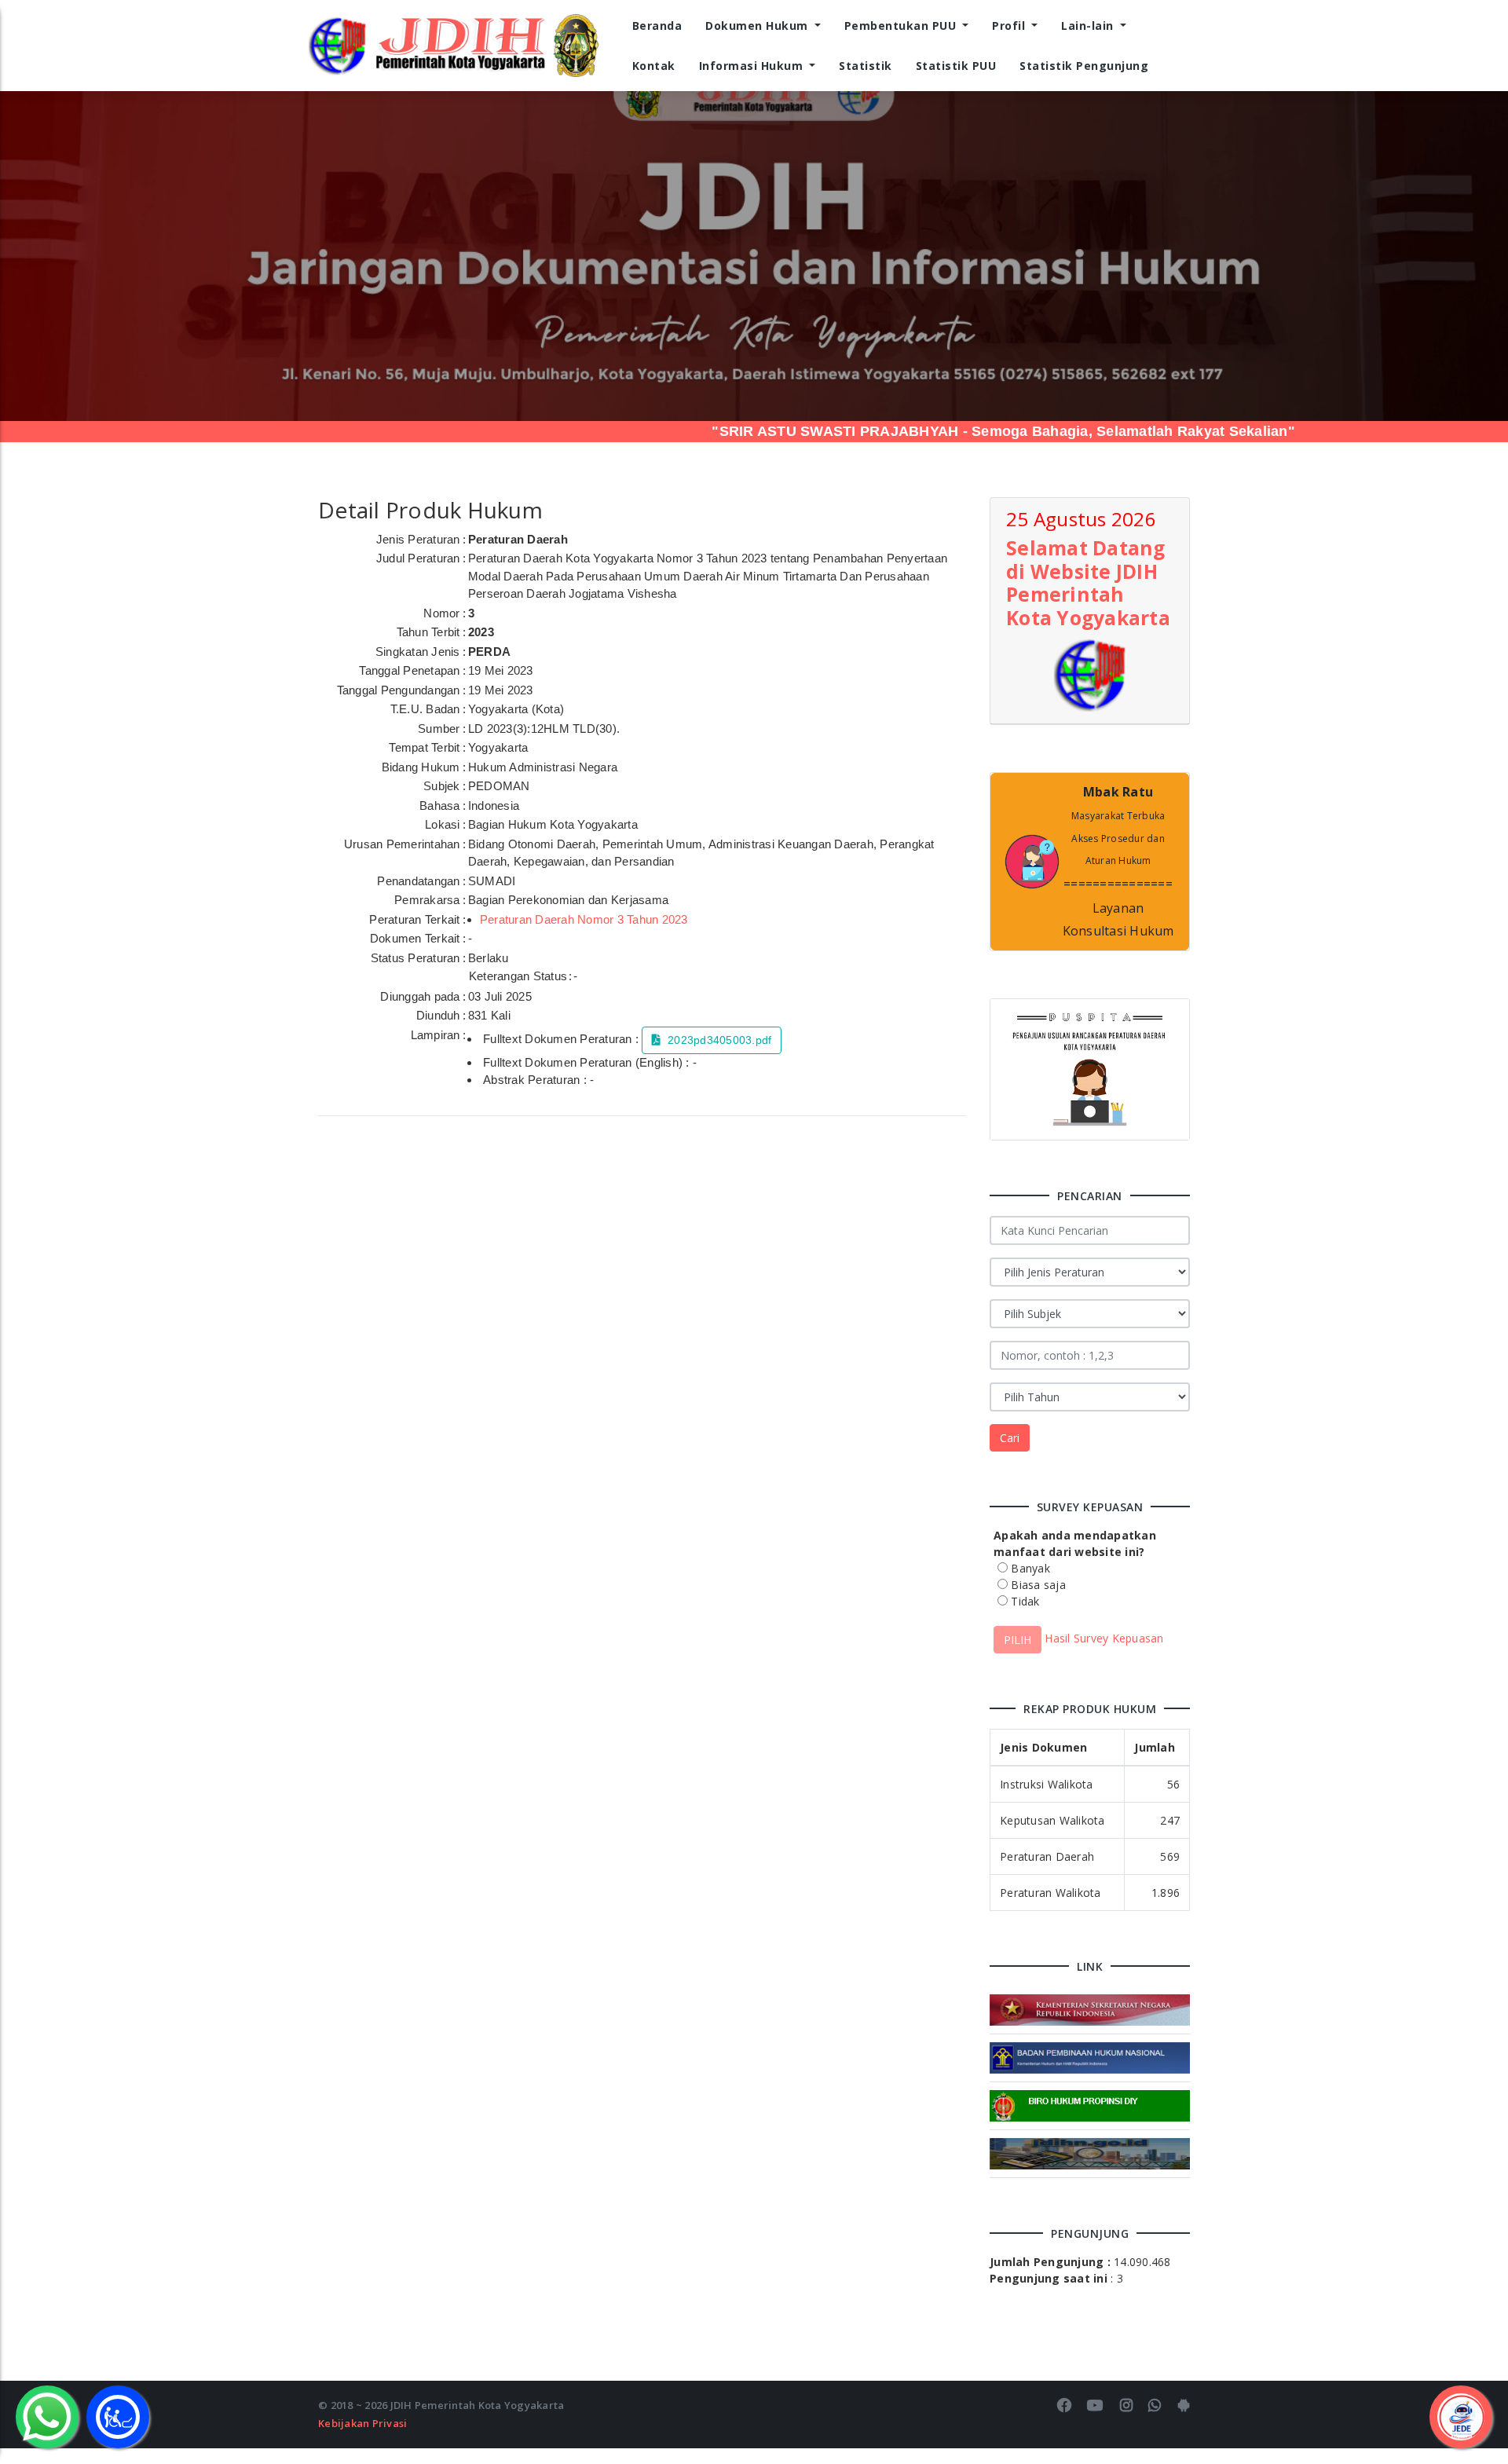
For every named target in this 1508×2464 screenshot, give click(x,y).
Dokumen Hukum (758, 26)
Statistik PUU (956, 66)
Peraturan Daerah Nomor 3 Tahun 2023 (584, 919)
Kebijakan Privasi (362, 2423)
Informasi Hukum (753, 66)
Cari (1010, 1438)
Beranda (657, 26)
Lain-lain (1089, 26)
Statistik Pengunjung (1084, 66)
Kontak (654, 66)
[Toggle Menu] (1461, 2417)
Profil (1010, 26)
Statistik (866, 66)
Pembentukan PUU (902, 26)
